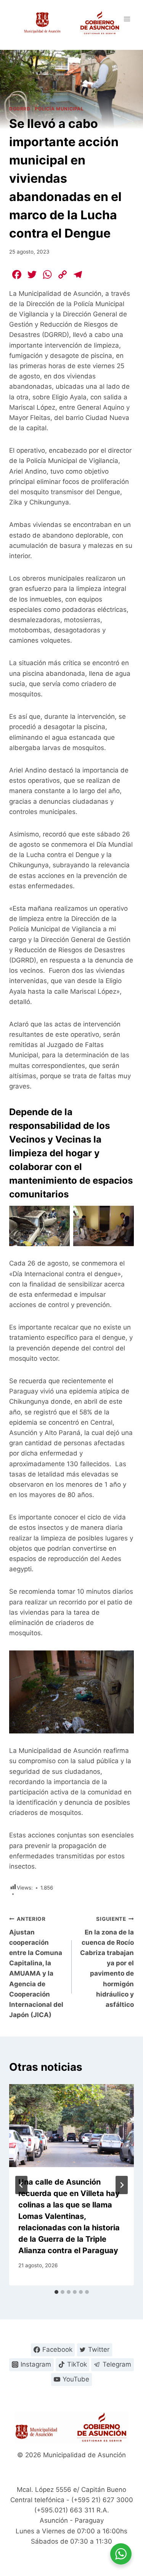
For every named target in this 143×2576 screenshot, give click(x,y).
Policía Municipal (59, 109)
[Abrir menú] (127, 19)
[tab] (56, 2292)
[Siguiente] (122, 2185)
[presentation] (71, 2126)
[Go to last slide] (21, 2185)
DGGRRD (20, 109)
